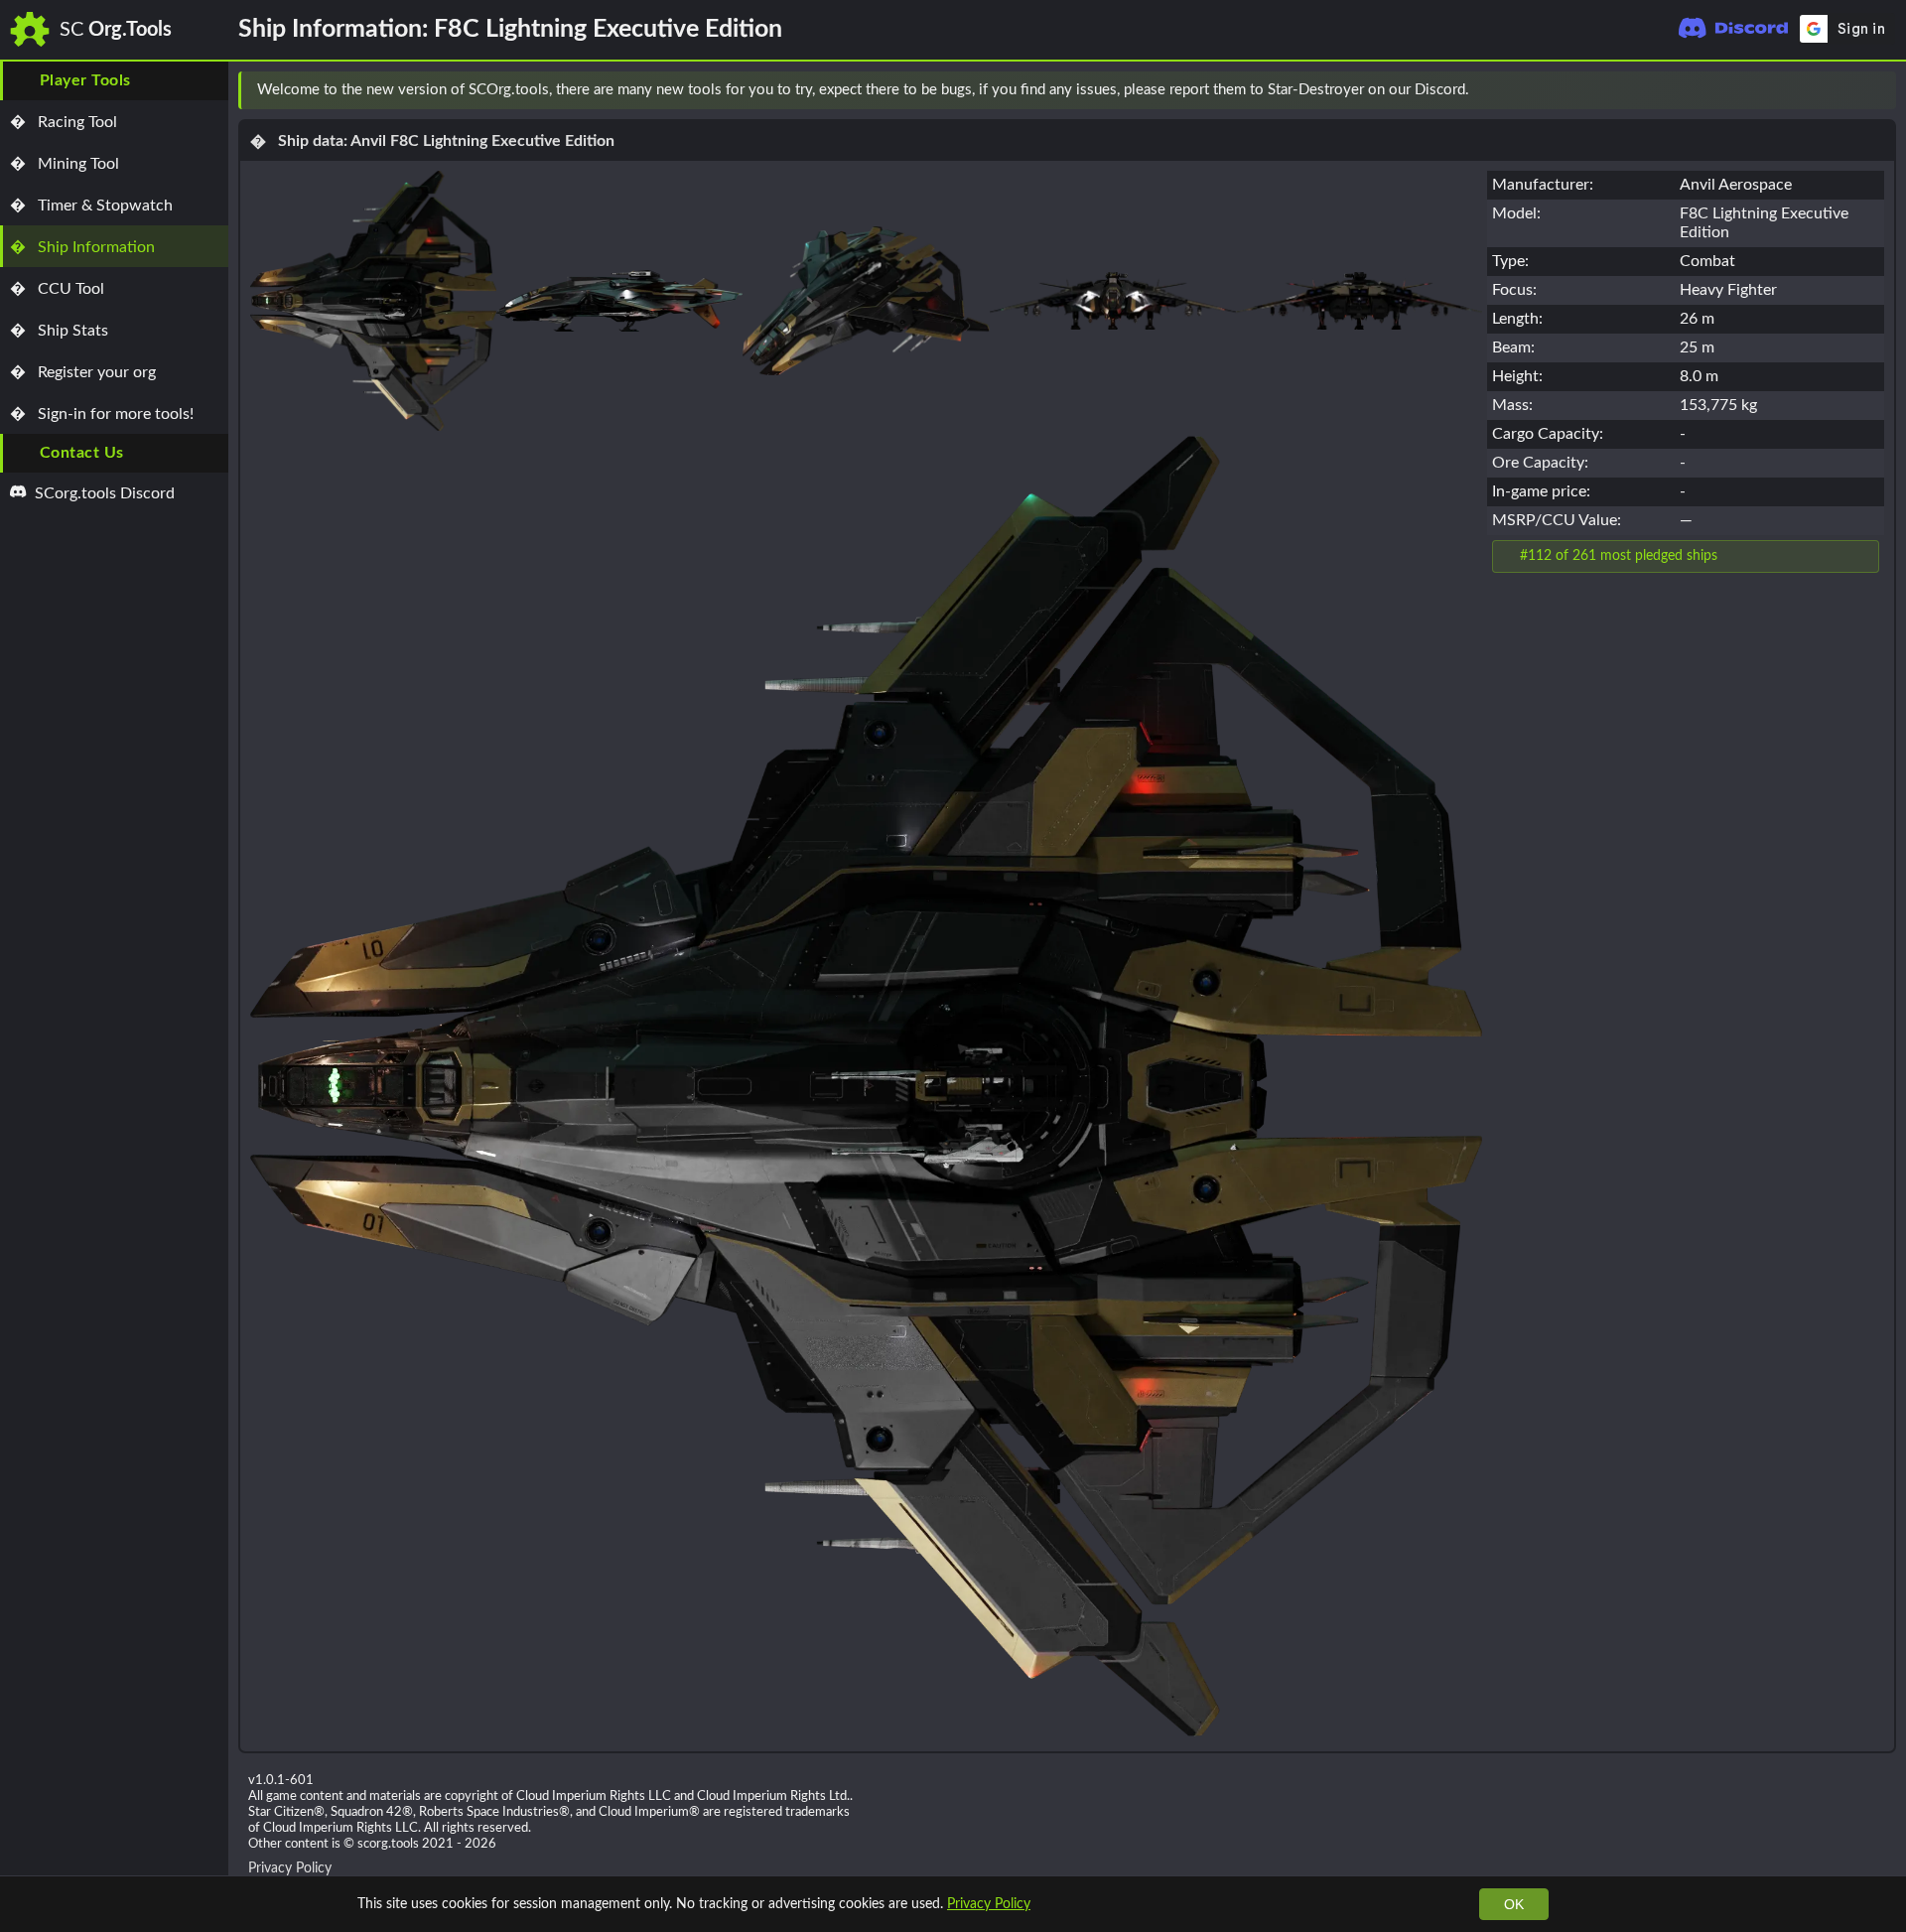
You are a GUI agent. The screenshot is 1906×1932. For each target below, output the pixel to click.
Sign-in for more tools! (102, 414)
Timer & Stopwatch (91, 206)
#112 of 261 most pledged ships (1619, 555)
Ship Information (82, 247)
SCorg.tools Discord (103, 493)
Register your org (83, 372)
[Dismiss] (1872, 90)
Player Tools (85, 80)
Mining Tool (65, 164)
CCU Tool (57, 289)
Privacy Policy (989, 1904)
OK (1514, 1904)
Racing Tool (64, 122)
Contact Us (82, 453)
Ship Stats (59, 331)
